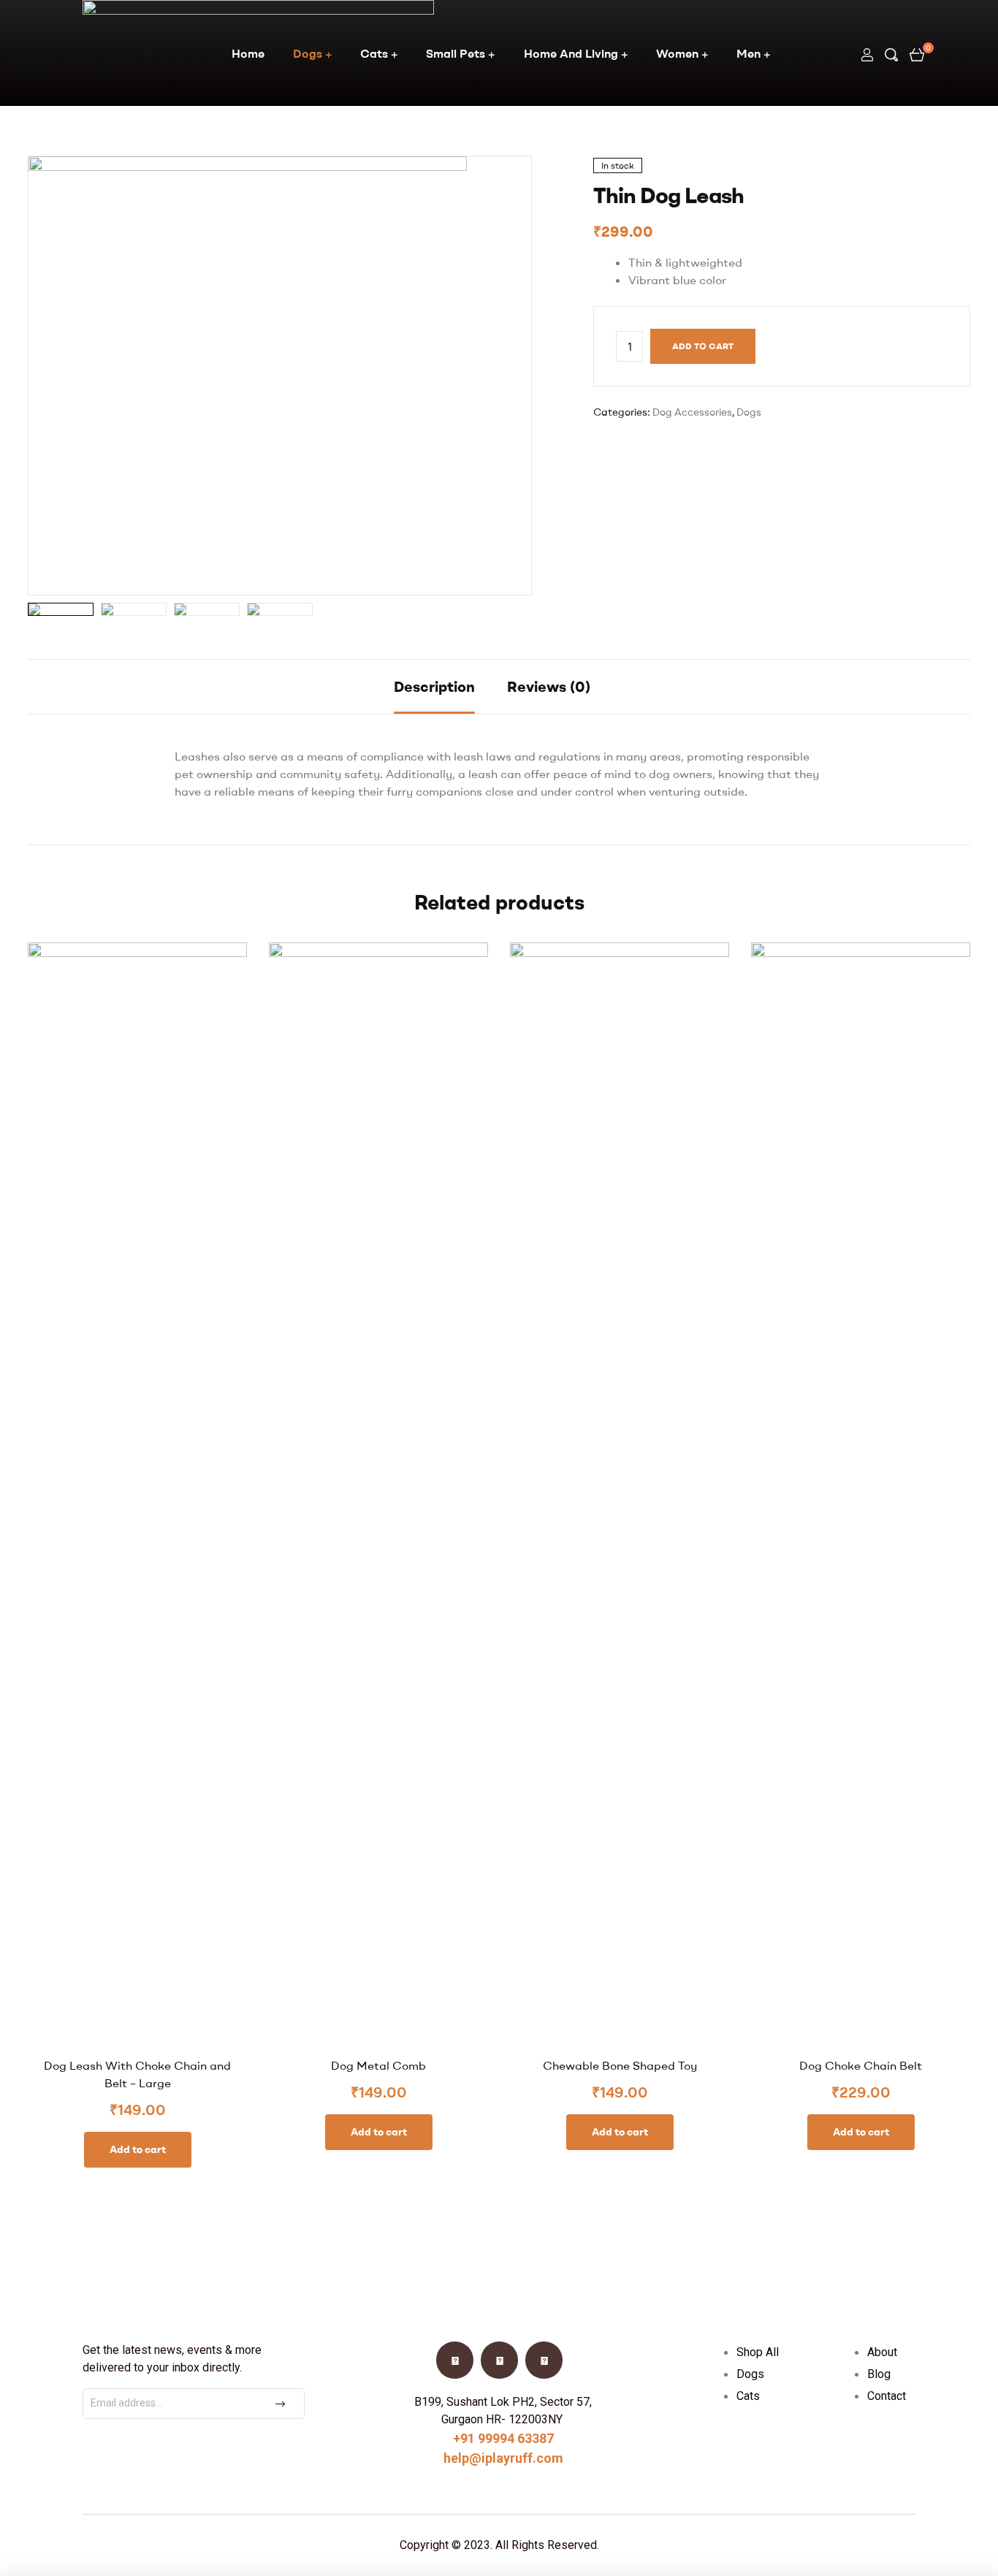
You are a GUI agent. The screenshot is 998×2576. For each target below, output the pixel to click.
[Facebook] (455, 2360)
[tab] (434, 687)
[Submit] (282, 2404)
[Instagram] (544, 2360)
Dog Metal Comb (378, 2065)
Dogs (308, 53)
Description (434, 686)
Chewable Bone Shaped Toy (620, 2065)
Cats (374, 53)
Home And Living (571, 53)
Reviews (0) (549, 686)
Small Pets (456, 53)
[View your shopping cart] (917, 53)
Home (248, 53)
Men (748, 53)
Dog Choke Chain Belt (861, 2065)
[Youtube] (499, 2360)
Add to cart (703, 346)
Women (677, 53)
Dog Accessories (692, 412)
